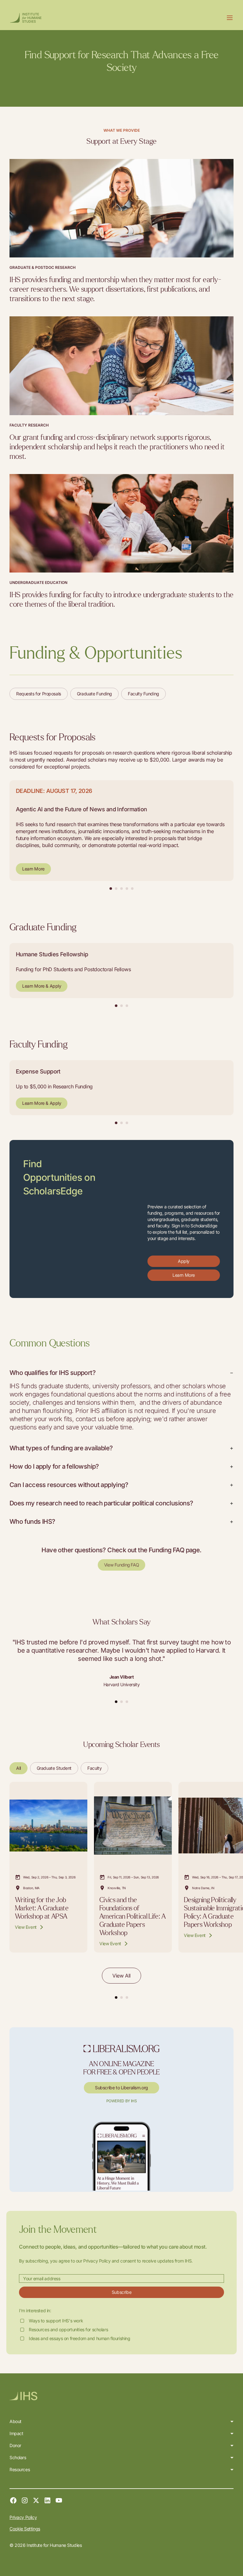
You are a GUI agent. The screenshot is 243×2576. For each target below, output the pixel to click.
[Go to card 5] (132, 889)
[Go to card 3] (121, 889)
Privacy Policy (23, 2517)
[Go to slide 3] (127, 1997)
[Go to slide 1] (116, 1997)
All (19, 1768)
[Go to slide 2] (121, 1997)
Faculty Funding (143, 694)
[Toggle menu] (230, 18)
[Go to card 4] (127, 889)
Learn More (33, 869)
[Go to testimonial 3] (127, 1702)
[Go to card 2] (116, 889)
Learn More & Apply (42, 986)
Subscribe (121, 2292)
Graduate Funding (94, 694)
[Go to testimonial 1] (116, 1702)
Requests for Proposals (39, 694)
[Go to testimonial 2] (121, 1702)
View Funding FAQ (121, 1565)
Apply (184, 1261)
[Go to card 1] (111, 889)
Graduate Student (54, 1768)
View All (121, 1976)
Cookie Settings (25, 2529)
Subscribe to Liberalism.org (121, 2088)
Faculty (94, 1768)
